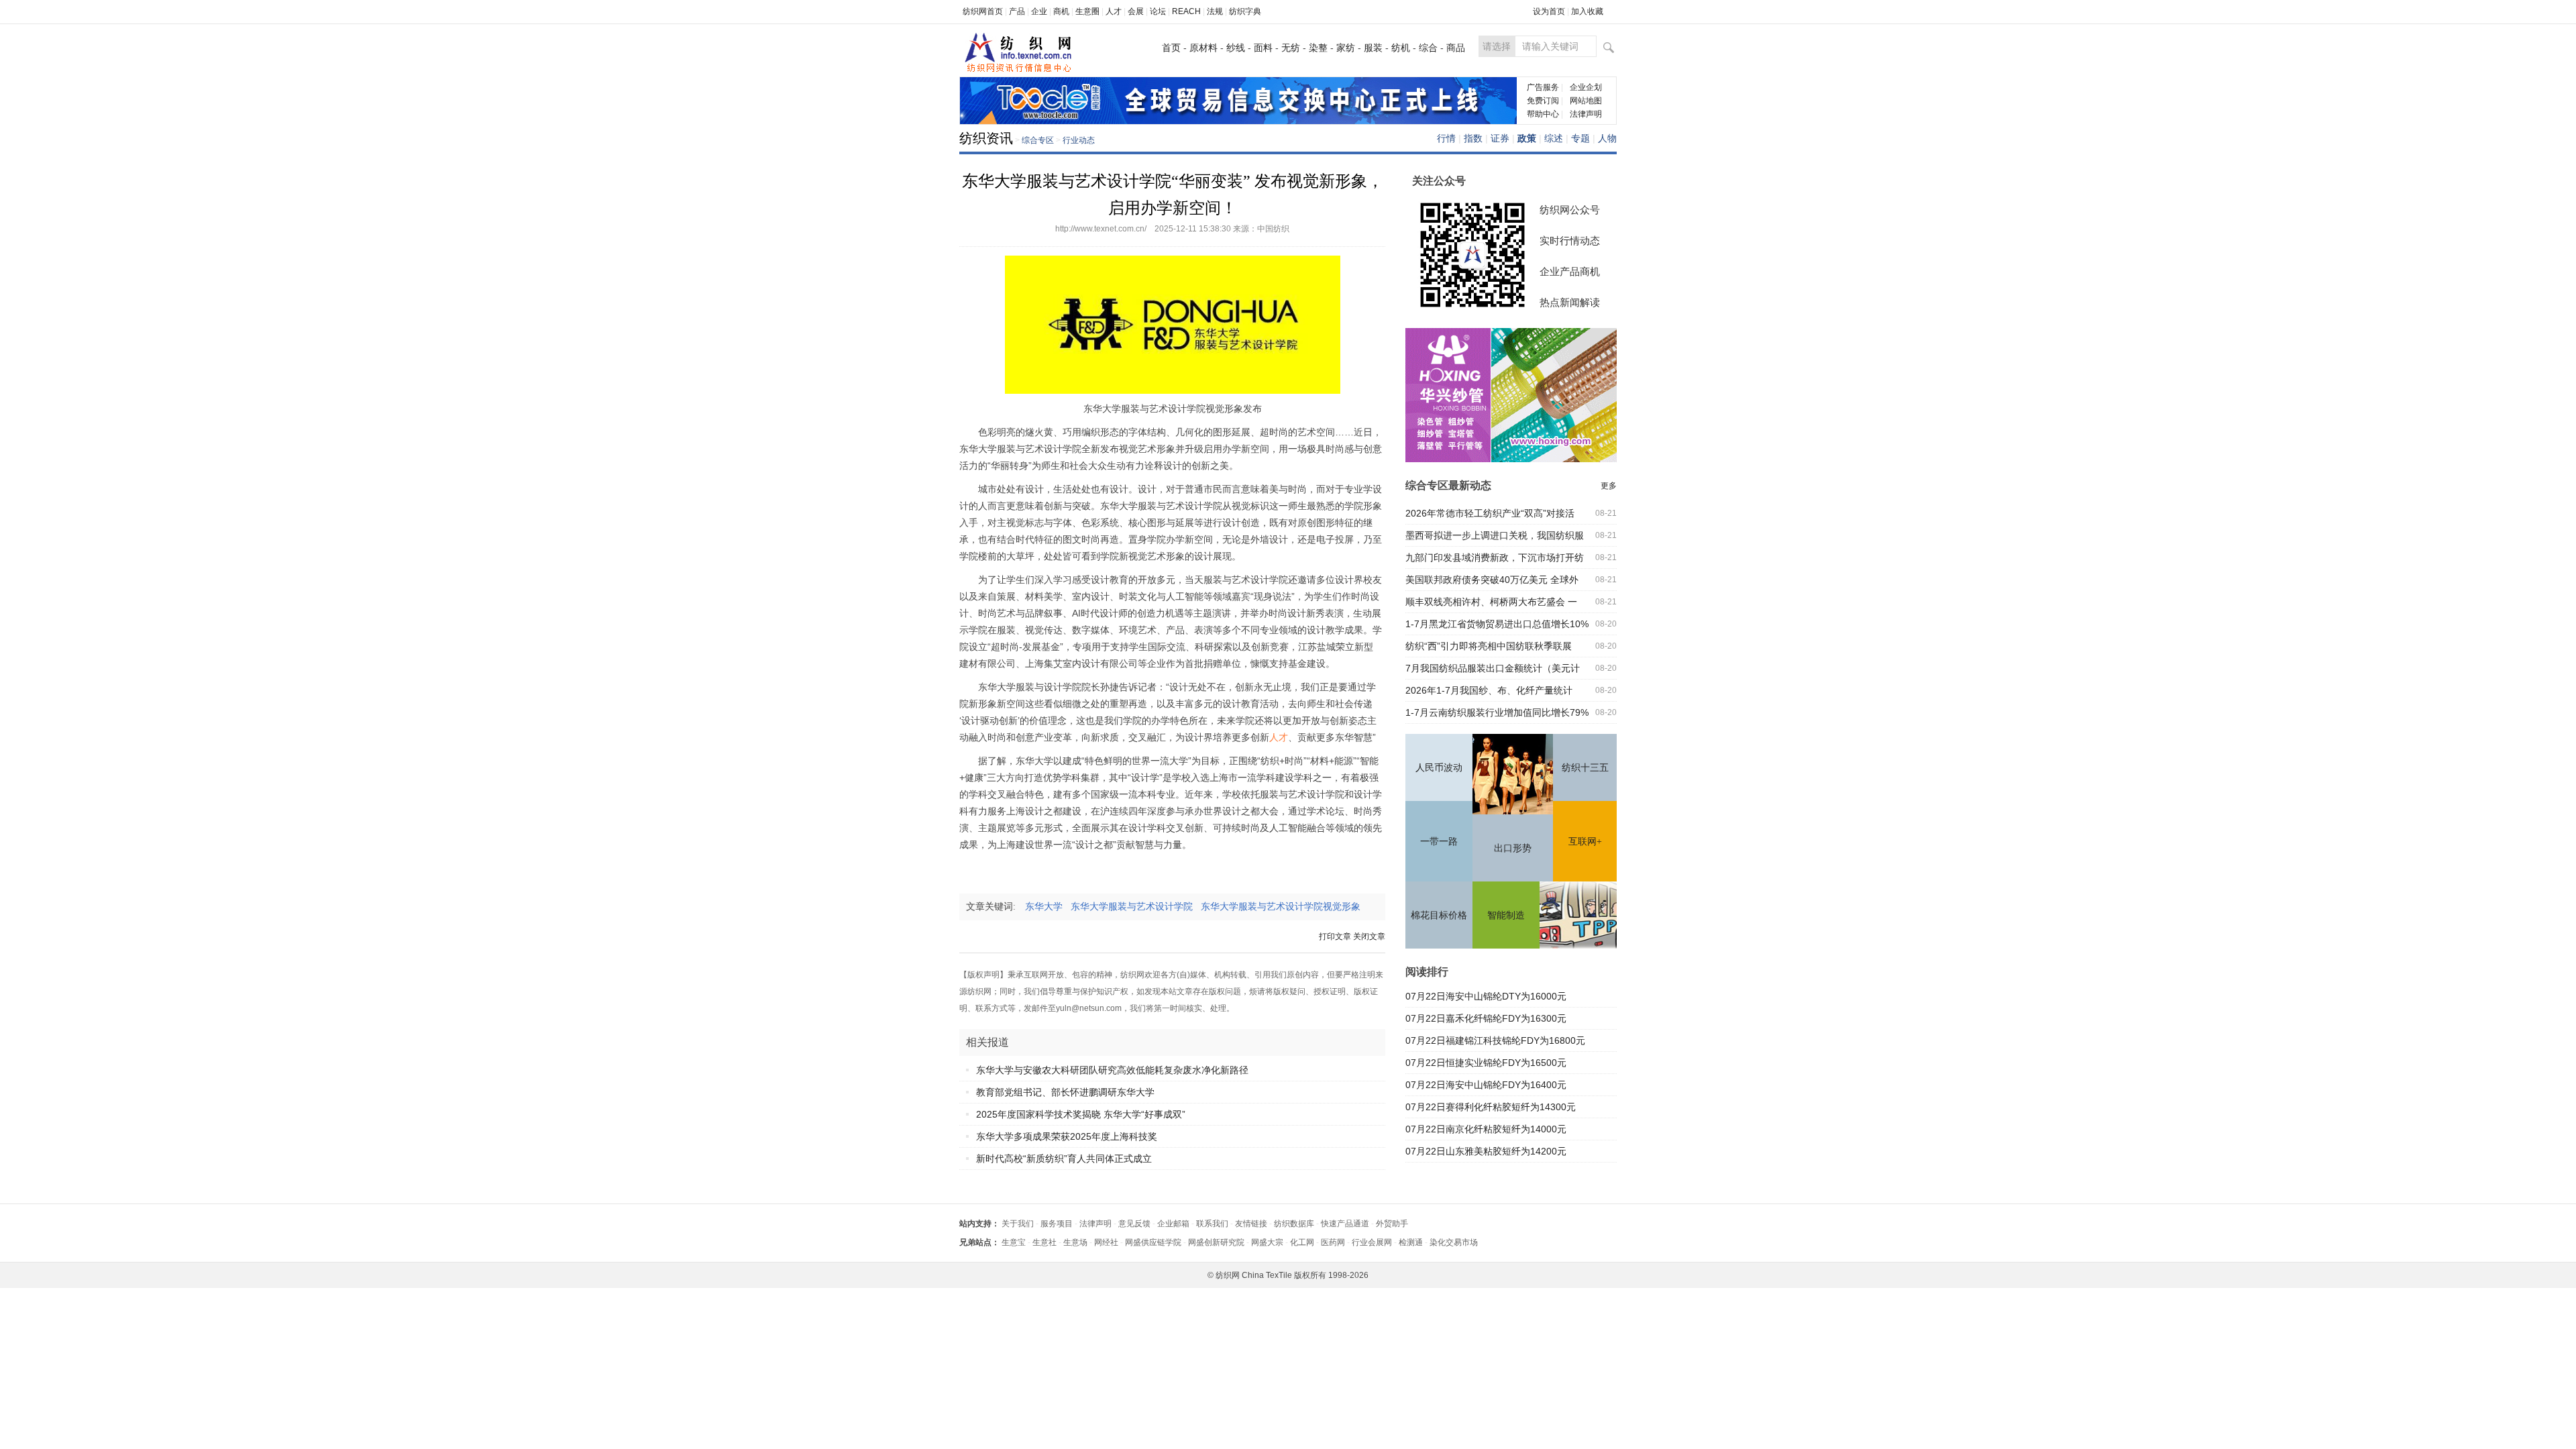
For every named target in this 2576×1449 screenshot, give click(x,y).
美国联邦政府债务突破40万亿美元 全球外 (1492, 580)
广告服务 (1543, 87)
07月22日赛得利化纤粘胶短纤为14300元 (1491, 1107)
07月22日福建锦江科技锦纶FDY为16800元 (1495, 1040)
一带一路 (1439, 842)
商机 (1061, 11)
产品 (1017, 11)
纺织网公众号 (1570, 210)
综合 (1428, 48)
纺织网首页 (983, 11)
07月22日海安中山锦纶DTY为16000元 (1486, 996)
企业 (1039, 11)
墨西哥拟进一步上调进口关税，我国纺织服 (1495, 535)
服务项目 (1057, 1224)
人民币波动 (1439, 768)
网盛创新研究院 (1216, 1242)
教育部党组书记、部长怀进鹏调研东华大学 (1065, 1092)
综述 (1554, 138)
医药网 (1333, 1242)
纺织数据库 (1294, 1224)
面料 (1263, 48)
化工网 (1302, 1242)
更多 (1609, 486)
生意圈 (1087, 11)
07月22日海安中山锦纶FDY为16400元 (1486, 1085)
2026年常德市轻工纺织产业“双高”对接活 (1490, 513)
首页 (1171, 48)
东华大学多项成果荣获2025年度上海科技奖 (1067, 1136)
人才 (1114, 11)
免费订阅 (1543, 101)
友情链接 (1251, 1224)
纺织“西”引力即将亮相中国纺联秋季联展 (1489, 646)
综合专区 (1038, 140)
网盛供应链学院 (1153, 1242)
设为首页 (1549, 11)
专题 (1580, 138)
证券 (1500, 138)
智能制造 (1506, 915)
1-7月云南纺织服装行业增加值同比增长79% (1497, 712)
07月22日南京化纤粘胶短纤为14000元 (1486, 1129)
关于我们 (1018, 1224)
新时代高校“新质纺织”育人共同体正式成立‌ (1064, 1159)
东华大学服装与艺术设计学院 (1136, 907)
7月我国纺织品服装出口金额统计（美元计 (1493, 668)
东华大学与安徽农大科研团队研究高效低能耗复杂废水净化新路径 (1112, 1070)
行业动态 (1079, 140)
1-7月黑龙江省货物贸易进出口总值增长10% (1497, 624)
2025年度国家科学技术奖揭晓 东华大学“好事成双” (1081, 1114)
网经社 (1106, 1242)
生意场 (1075, 1242)
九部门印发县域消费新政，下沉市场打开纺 (1495, 557)
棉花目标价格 (1439, 915)
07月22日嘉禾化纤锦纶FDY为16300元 (1486, 1018)
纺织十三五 (1585, 768)
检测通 (1411, 1242)
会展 (1136, 11)
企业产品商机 (1570, 271)
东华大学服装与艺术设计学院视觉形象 (1285, 907)
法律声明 (1586, 114)
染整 (1318, 48)
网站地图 (1586, 101)
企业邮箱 (1173, 1224)
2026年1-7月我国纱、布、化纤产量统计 (1489, 690)
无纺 (1291, 48)
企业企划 (1586, 87)
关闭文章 (1369, 936)
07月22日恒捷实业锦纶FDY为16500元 (1486, 1063)
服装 (1373, 48)
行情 (1446, 138)
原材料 (1203, 48)
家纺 (1346, 48)
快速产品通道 (1345, 1224)
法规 (1215, 11)
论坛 (1158, 11)
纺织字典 (1245, 11)
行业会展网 (1372, 1242)
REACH (1186, 11)
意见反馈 (1134, 1224)
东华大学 (1048, 907)
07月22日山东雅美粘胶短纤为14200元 (1486, 1151)
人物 (1607, 138)
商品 (1456, 48)
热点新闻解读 (1570, 302)
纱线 (1236, 48)
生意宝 (1014, 1242)
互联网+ (1585, 842)
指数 (1473, 138)
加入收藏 (1587, 11)
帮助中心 (1543, 114)
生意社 (1044, 1242)
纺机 (1401, 48)
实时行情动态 (1570, 240)
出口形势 (1513, 848)
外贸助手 (1392, 1224)
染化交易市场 (1454, 1242)
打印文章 (1335, 936)
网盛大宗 (1267, 1242)
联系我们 (1212, 1224)
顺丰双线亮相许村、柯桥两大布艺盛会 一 (1491, 602)
